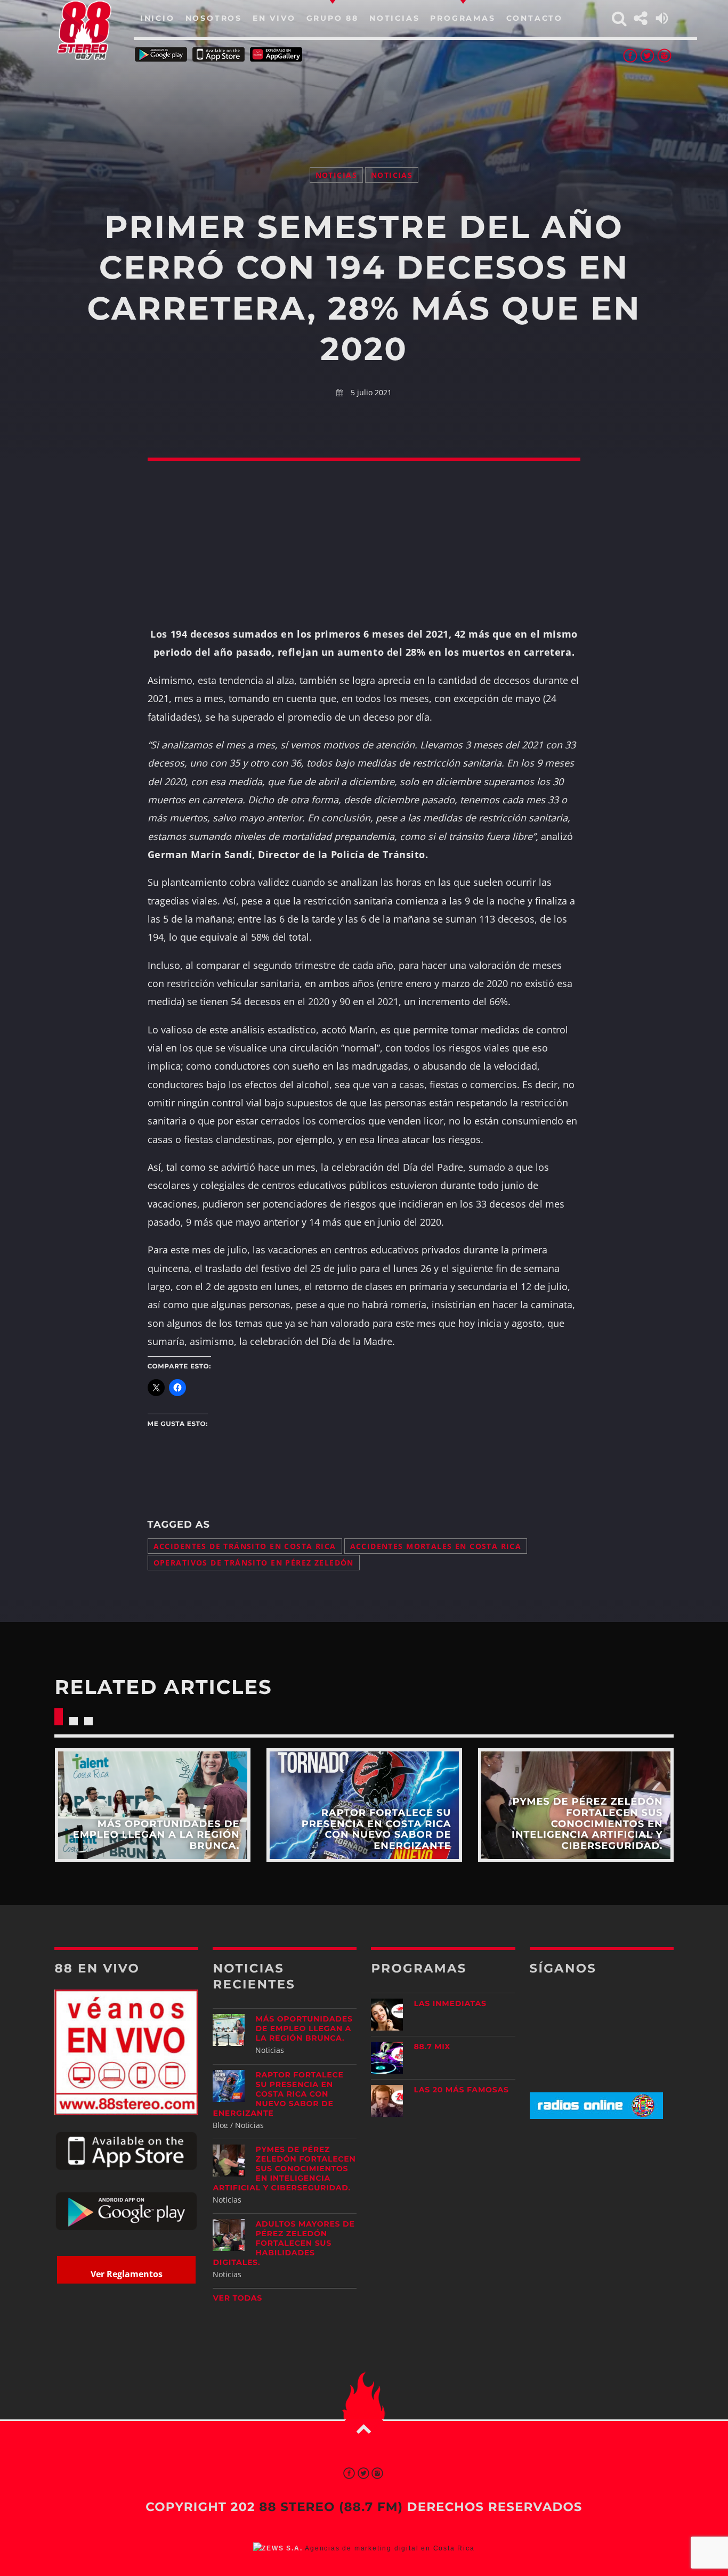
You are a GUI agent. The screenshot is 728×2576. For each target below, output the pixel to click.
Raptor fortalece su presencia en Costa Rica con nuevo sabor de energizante (278, 2094)
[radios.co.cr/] (596, 2116)
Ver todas (237, 2298)
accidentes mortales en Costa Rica (436, 1546)
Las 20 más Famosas (461, 2090)
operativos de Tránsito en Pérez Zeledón (254, 1563)
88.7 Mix (432, 2047)
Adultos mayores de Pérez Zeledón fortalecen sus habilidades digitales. (284, 2243)
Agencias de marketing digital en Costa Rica (390, 2548)
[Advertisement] (364, 101)
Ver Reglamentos (127, 2274)
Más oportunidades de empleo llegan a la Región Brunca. (304, 2028)
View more (152, 1805)
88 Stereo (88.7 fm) (331, 2507)
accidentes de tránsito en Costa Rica (245, 1546)
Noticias (336, 175)
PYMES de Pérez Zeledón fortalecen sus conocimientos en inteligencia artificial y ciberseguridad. (284, 2169)
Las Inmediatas (450, 2003)
